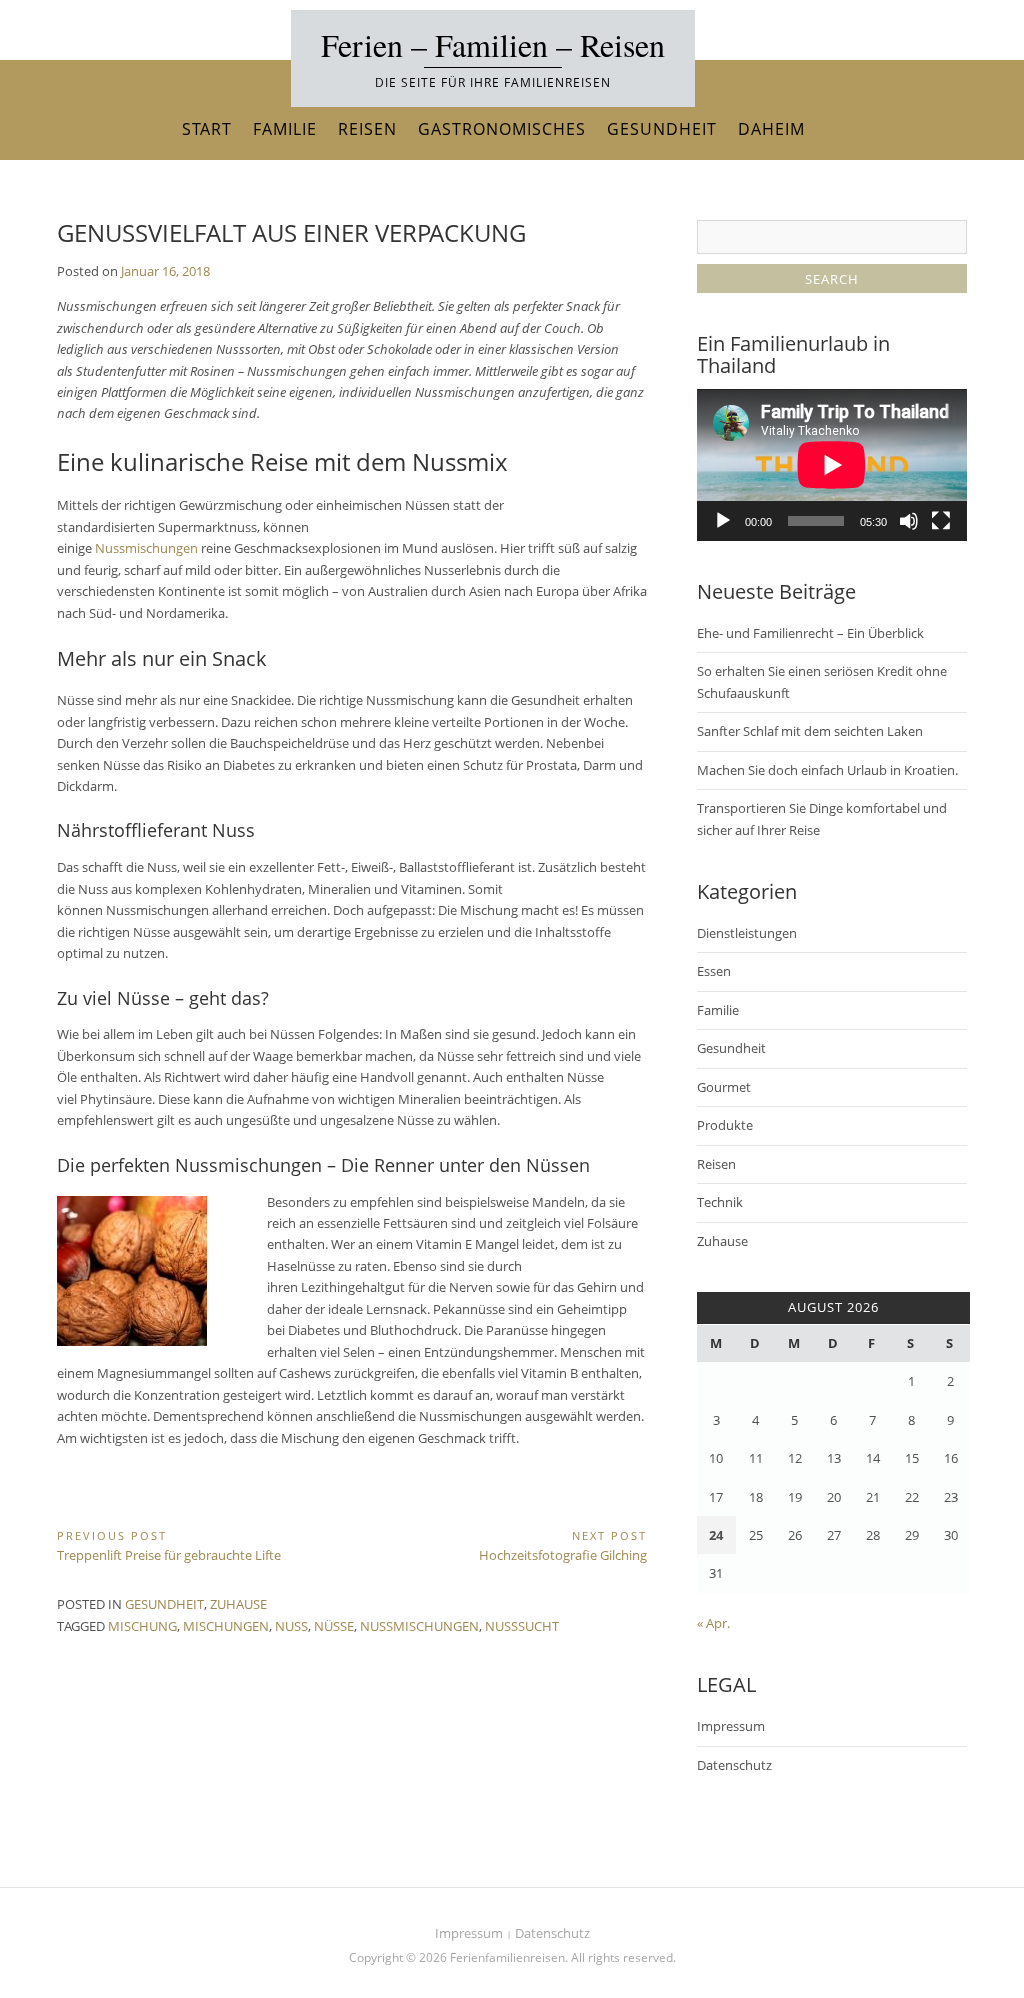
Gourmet (724, 1087)
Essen (714, 971)
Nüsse (334, 1626)
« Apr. (713, 1623)
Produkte (725, 1125)
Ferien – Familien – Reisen (493, 44)
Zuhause (238, 1604)
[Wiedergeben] (723, 521)
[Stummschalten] (909, 521)
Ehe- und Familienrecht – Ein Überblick (810, 633)
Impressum (731, 1726)
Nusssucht (522, 1626)
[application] (832, 465)
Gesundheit (662, 129)
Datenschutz (734, 1765)
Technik (720, 1202)
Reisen (367, 129)
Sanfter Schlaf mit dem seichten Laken (810, 731)
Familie (285, 129)
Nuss (291, 1626)
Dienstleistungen (747, 933)
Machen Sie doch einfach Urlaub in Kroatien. (827, 770)
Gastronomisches (502, 129)
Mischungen (226, 1626)
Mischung (142, 1626)
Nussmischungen (146, 548)
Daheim (771, 129)
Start (207, 129)
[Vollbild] (941, 521)
